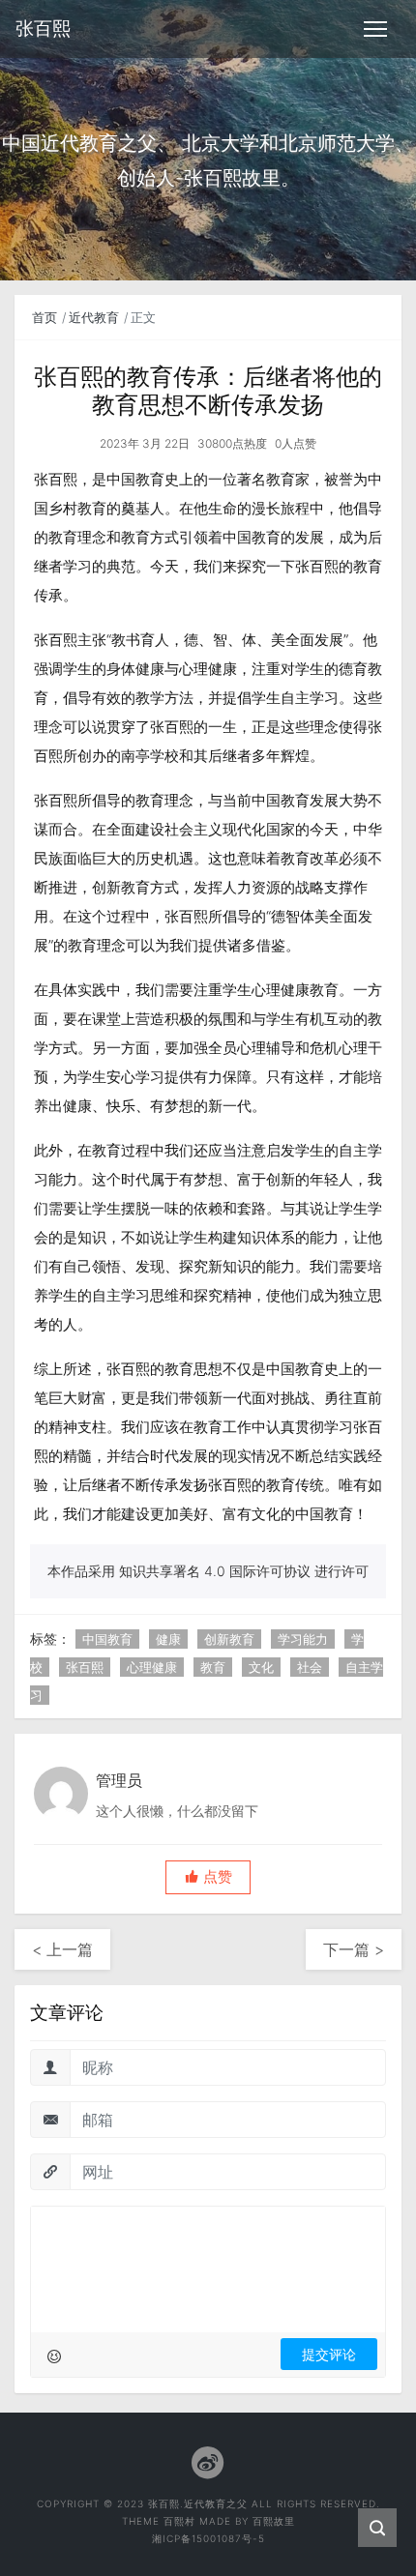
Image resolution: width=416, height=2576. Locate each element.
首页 (45, 317)
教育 (213, 1667)
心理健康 (152, 1667)
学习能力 (303, 1639)
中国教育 (107, 1639)
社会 (310, 1667)
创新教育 (229, 1639)
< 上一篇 (62, 1949)
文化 (261, 1667)
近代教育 (94, 317)
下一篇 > (354, 1949)
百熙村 (179, 2521)
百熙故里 (274, 2521)
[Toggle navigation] (375, 29)
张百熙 (85, 1667)
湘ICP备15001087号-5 (208, 2538)
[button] (208, 1877)
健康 (168, 1639)
